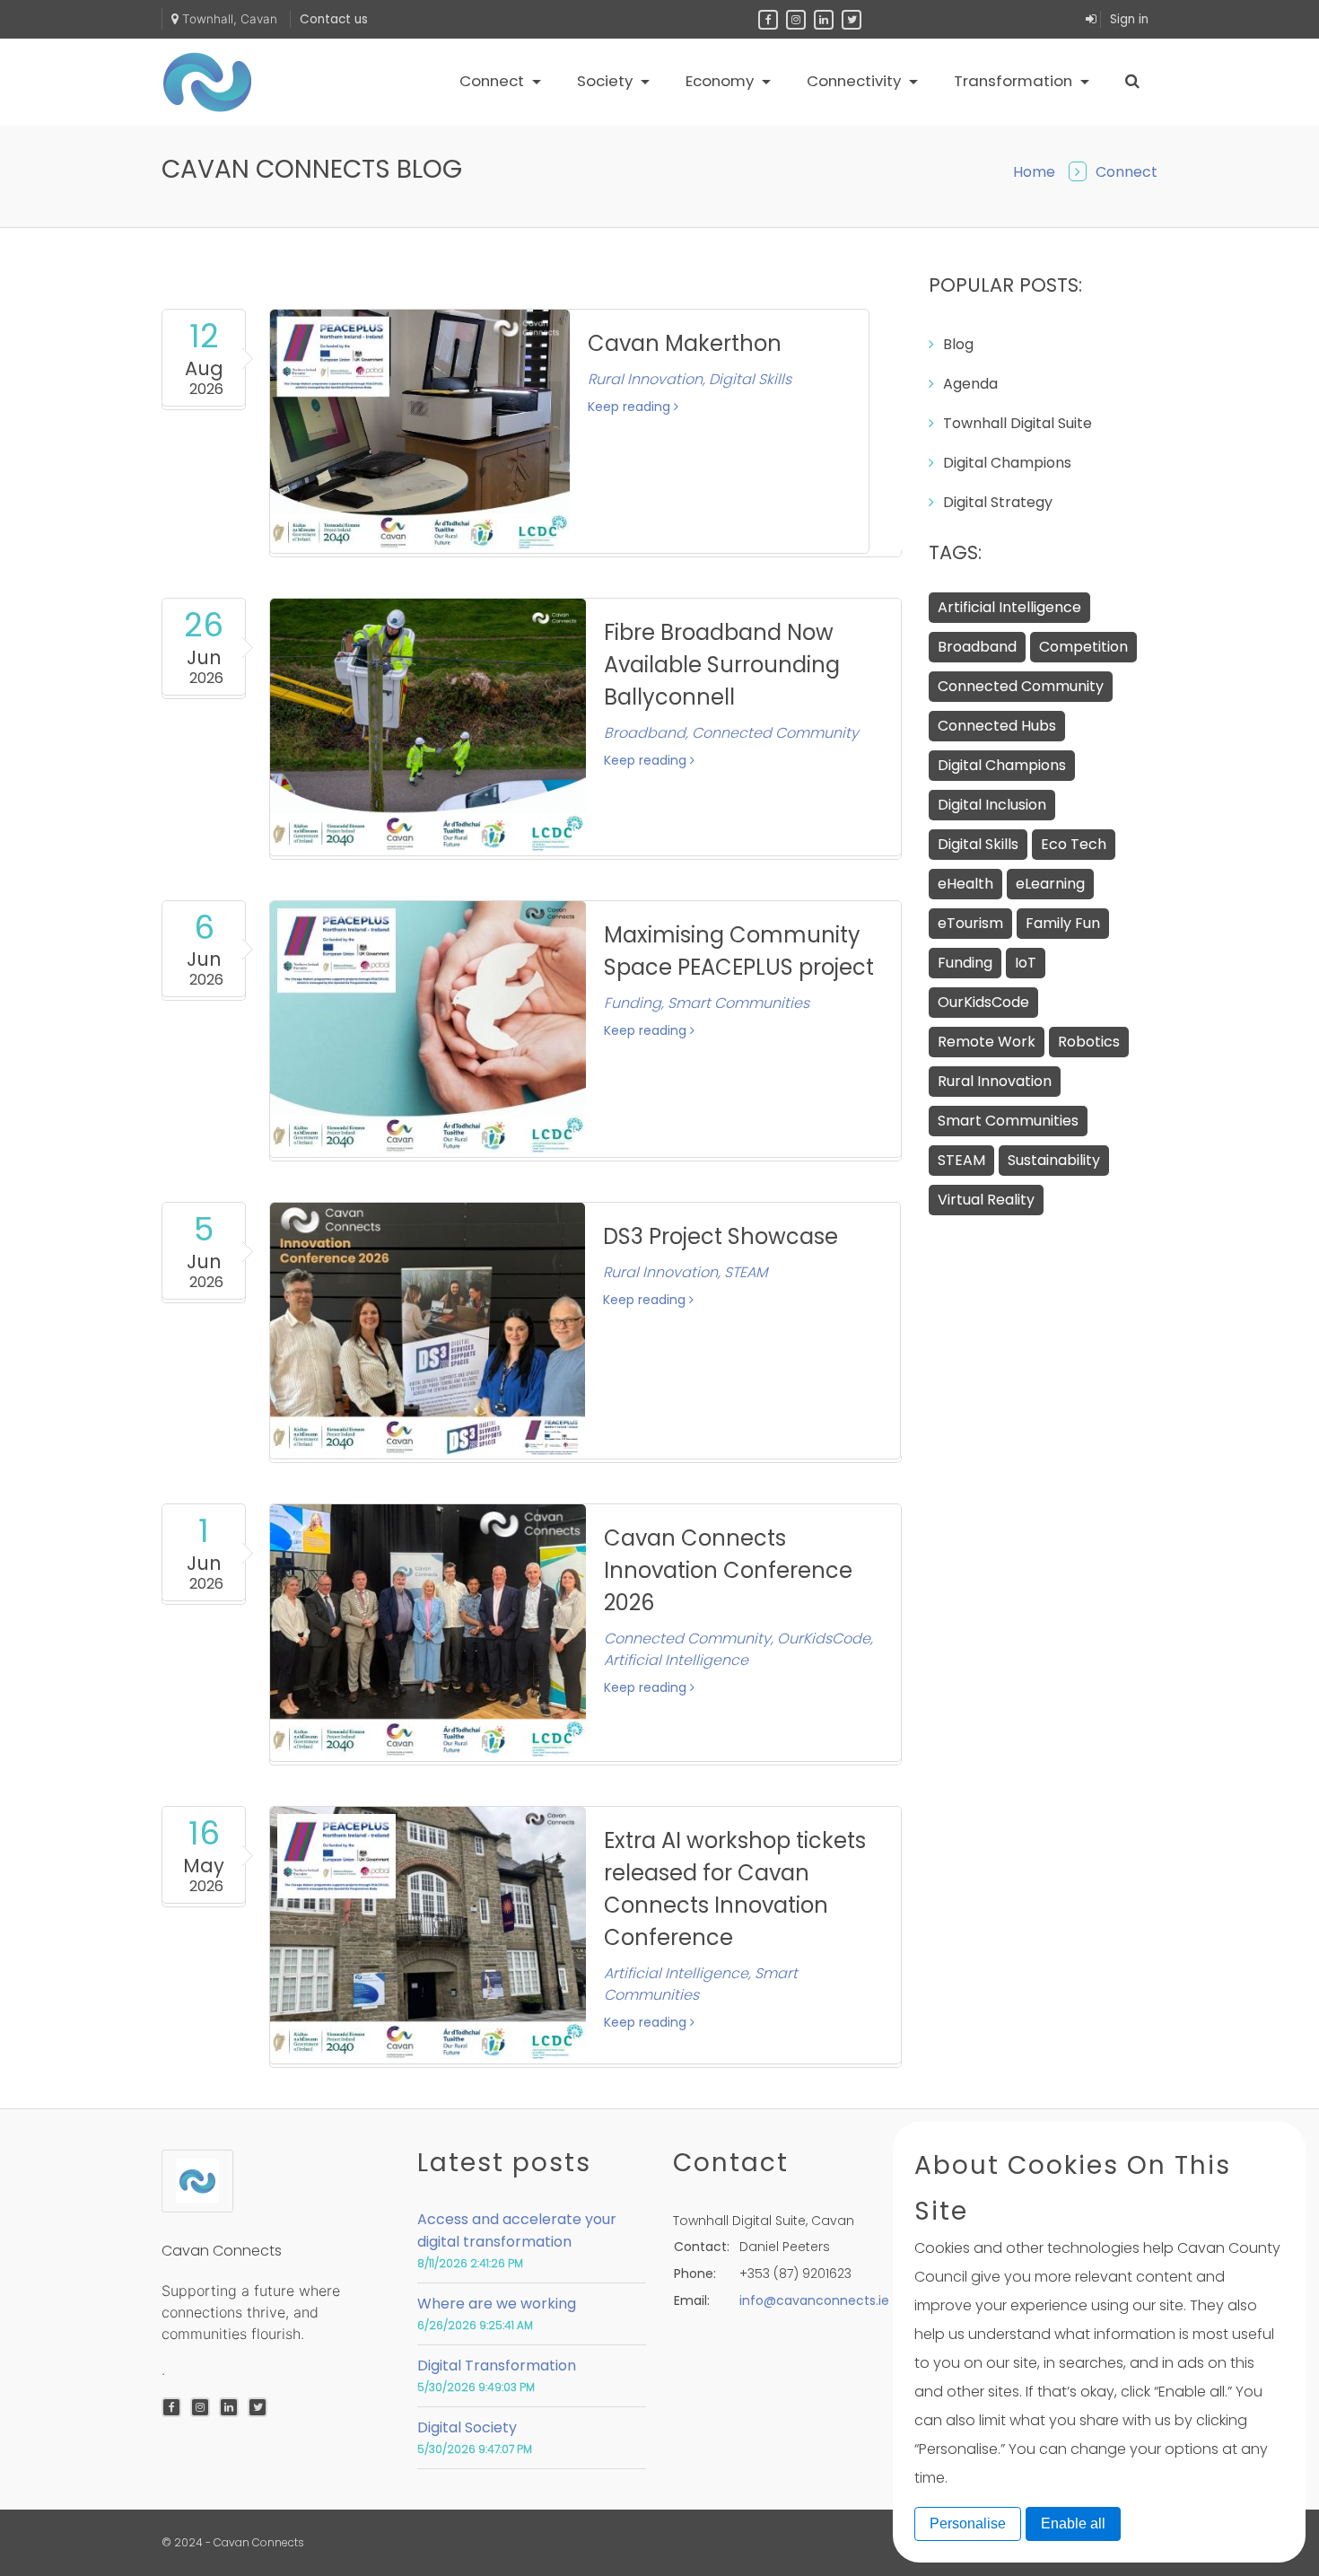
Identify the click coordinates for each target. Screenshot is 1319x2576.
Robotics (1089, 1042)
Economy (721, 81)
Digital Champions (1007, 463)
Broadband (977, 647)
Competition (1083, 647)
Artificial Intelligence (1009, 607)
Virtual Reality (986, 1200)
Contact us (334, 19)
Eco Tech (1074, 844)
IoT (1026, 963)
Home (1034, 172)
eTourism (970, 923)
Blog (958, 344)
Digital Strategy (998, 502)
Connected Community (1021, 686)
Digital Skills (978, 844)
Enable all (1073, 2523)
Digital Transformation (497, 2366)
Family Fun (1063, 923)
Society (607, 81)
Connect (494, 81)
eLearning (1050, 884)
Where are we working (497, 2304)
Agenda (970, 384)
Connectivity (856, 81)
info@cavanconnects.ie (814, 2300)
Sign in (1129, 19)
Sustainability (1054, 1160)
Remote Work (987, 1042)
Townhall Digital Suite (1018, 423)
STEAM (961, 1160)
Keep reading (631, 407)
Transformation (1015, 81)
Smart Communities (1008, 1121)
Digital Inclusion (992, 805)
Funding (965, 963)
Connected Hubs (997, 726)
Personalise (968, 2523)
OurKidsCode (983, 1002)
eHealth (965, 884)
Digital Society (467, 2427)
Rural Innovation (995, 1081)
